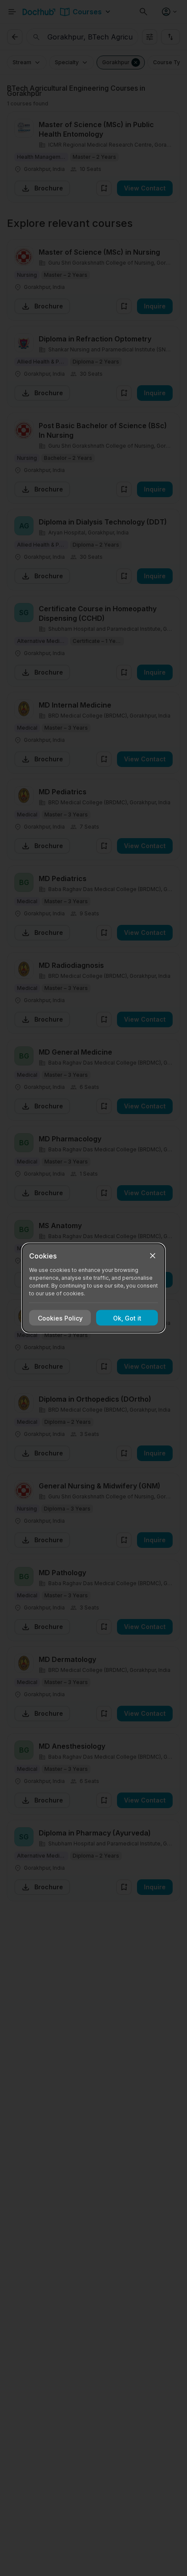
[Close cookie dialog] (153, 1256)
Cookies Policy (60, 1318)
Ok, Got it (127, 1318)
